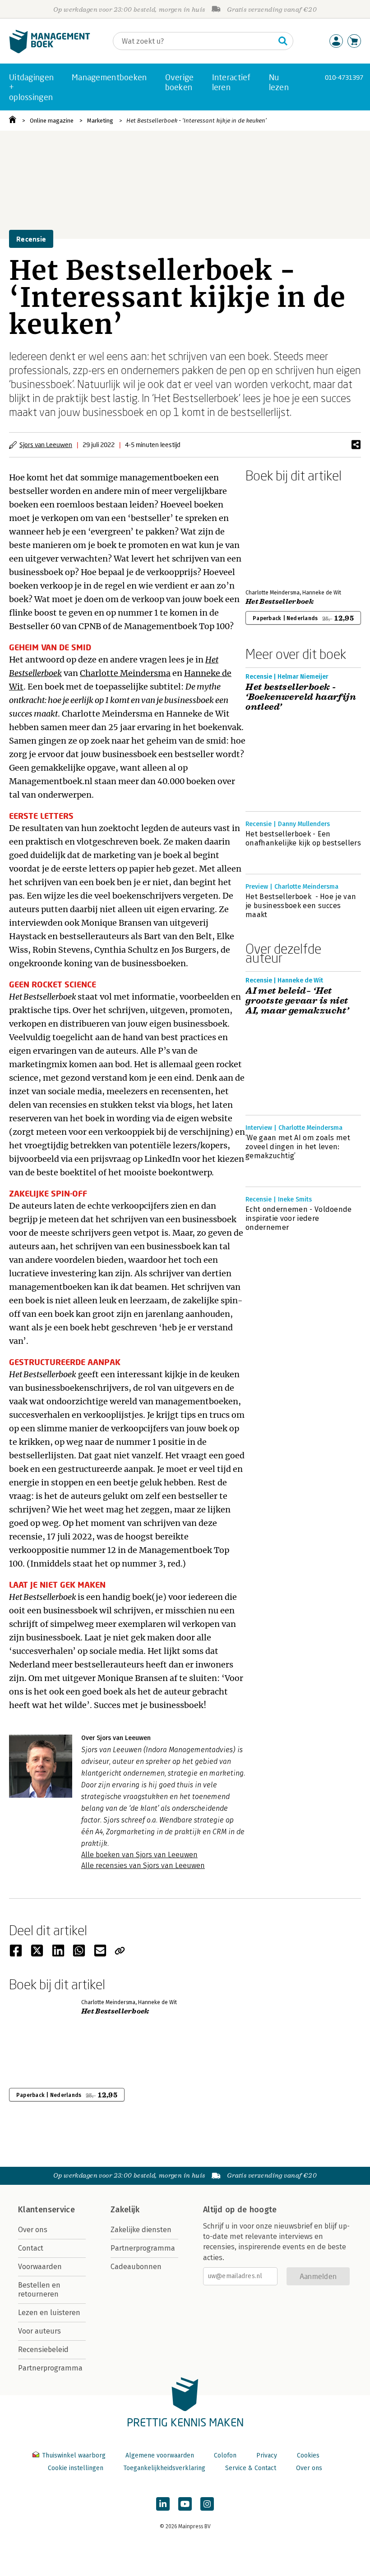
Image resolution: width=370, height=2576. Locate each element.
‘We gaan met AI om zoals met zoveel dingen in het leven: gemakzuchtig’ (298, 1147)
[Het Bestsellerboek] (277, 534)
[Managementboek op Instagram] (207, 2504)
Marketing (100, 121)
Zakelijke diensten (141, 2230)
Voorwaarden (40, 2267)
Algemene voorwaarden (160, 2455)
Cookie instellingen (76, 2468)
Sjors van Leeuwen (46, 445)
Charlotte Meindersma (125, 673)
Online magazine (52, 121)
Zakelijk (125, 2210)
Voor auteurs (39, 2331)
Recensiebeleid (43, 2350)
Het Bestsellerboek (280, 602)
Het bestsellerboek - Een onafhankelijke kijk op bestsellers (303, 838)
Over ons (33, 2230)
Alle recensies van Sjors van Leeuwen (143, 1866)
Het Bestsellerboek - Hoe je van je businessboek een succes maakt (301, 906)
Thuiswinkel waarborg (74, 2455)
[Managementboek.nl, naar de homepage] (50, 51)
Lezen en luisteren (49, 2313)
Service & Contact (251, 2468)
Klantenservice (46, 2210)
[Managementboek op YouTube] (185, 2504)
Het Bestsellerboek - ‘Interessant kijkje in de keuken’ (197, 121)
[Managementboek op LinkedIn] (163, 2504)
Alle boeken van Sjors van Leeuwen (139, 1855)
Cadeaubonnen (136, 2267)
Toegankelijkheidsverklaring (164, 2468)
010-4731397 (344, 77)
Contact (31, 2248)
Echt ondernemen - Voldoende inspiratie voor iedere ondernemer (299, 1218)
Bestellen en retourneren (39, 2290)
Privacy (267, 2455)
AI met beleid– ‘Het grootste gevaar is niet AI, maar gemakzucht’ (297, 1001)
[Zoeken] (283, 41)
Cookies (308, 2455)
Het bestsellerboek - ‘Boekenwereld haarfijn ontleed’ (301, 697)
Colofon (225, 2455)
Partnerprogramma (50, 2368)
